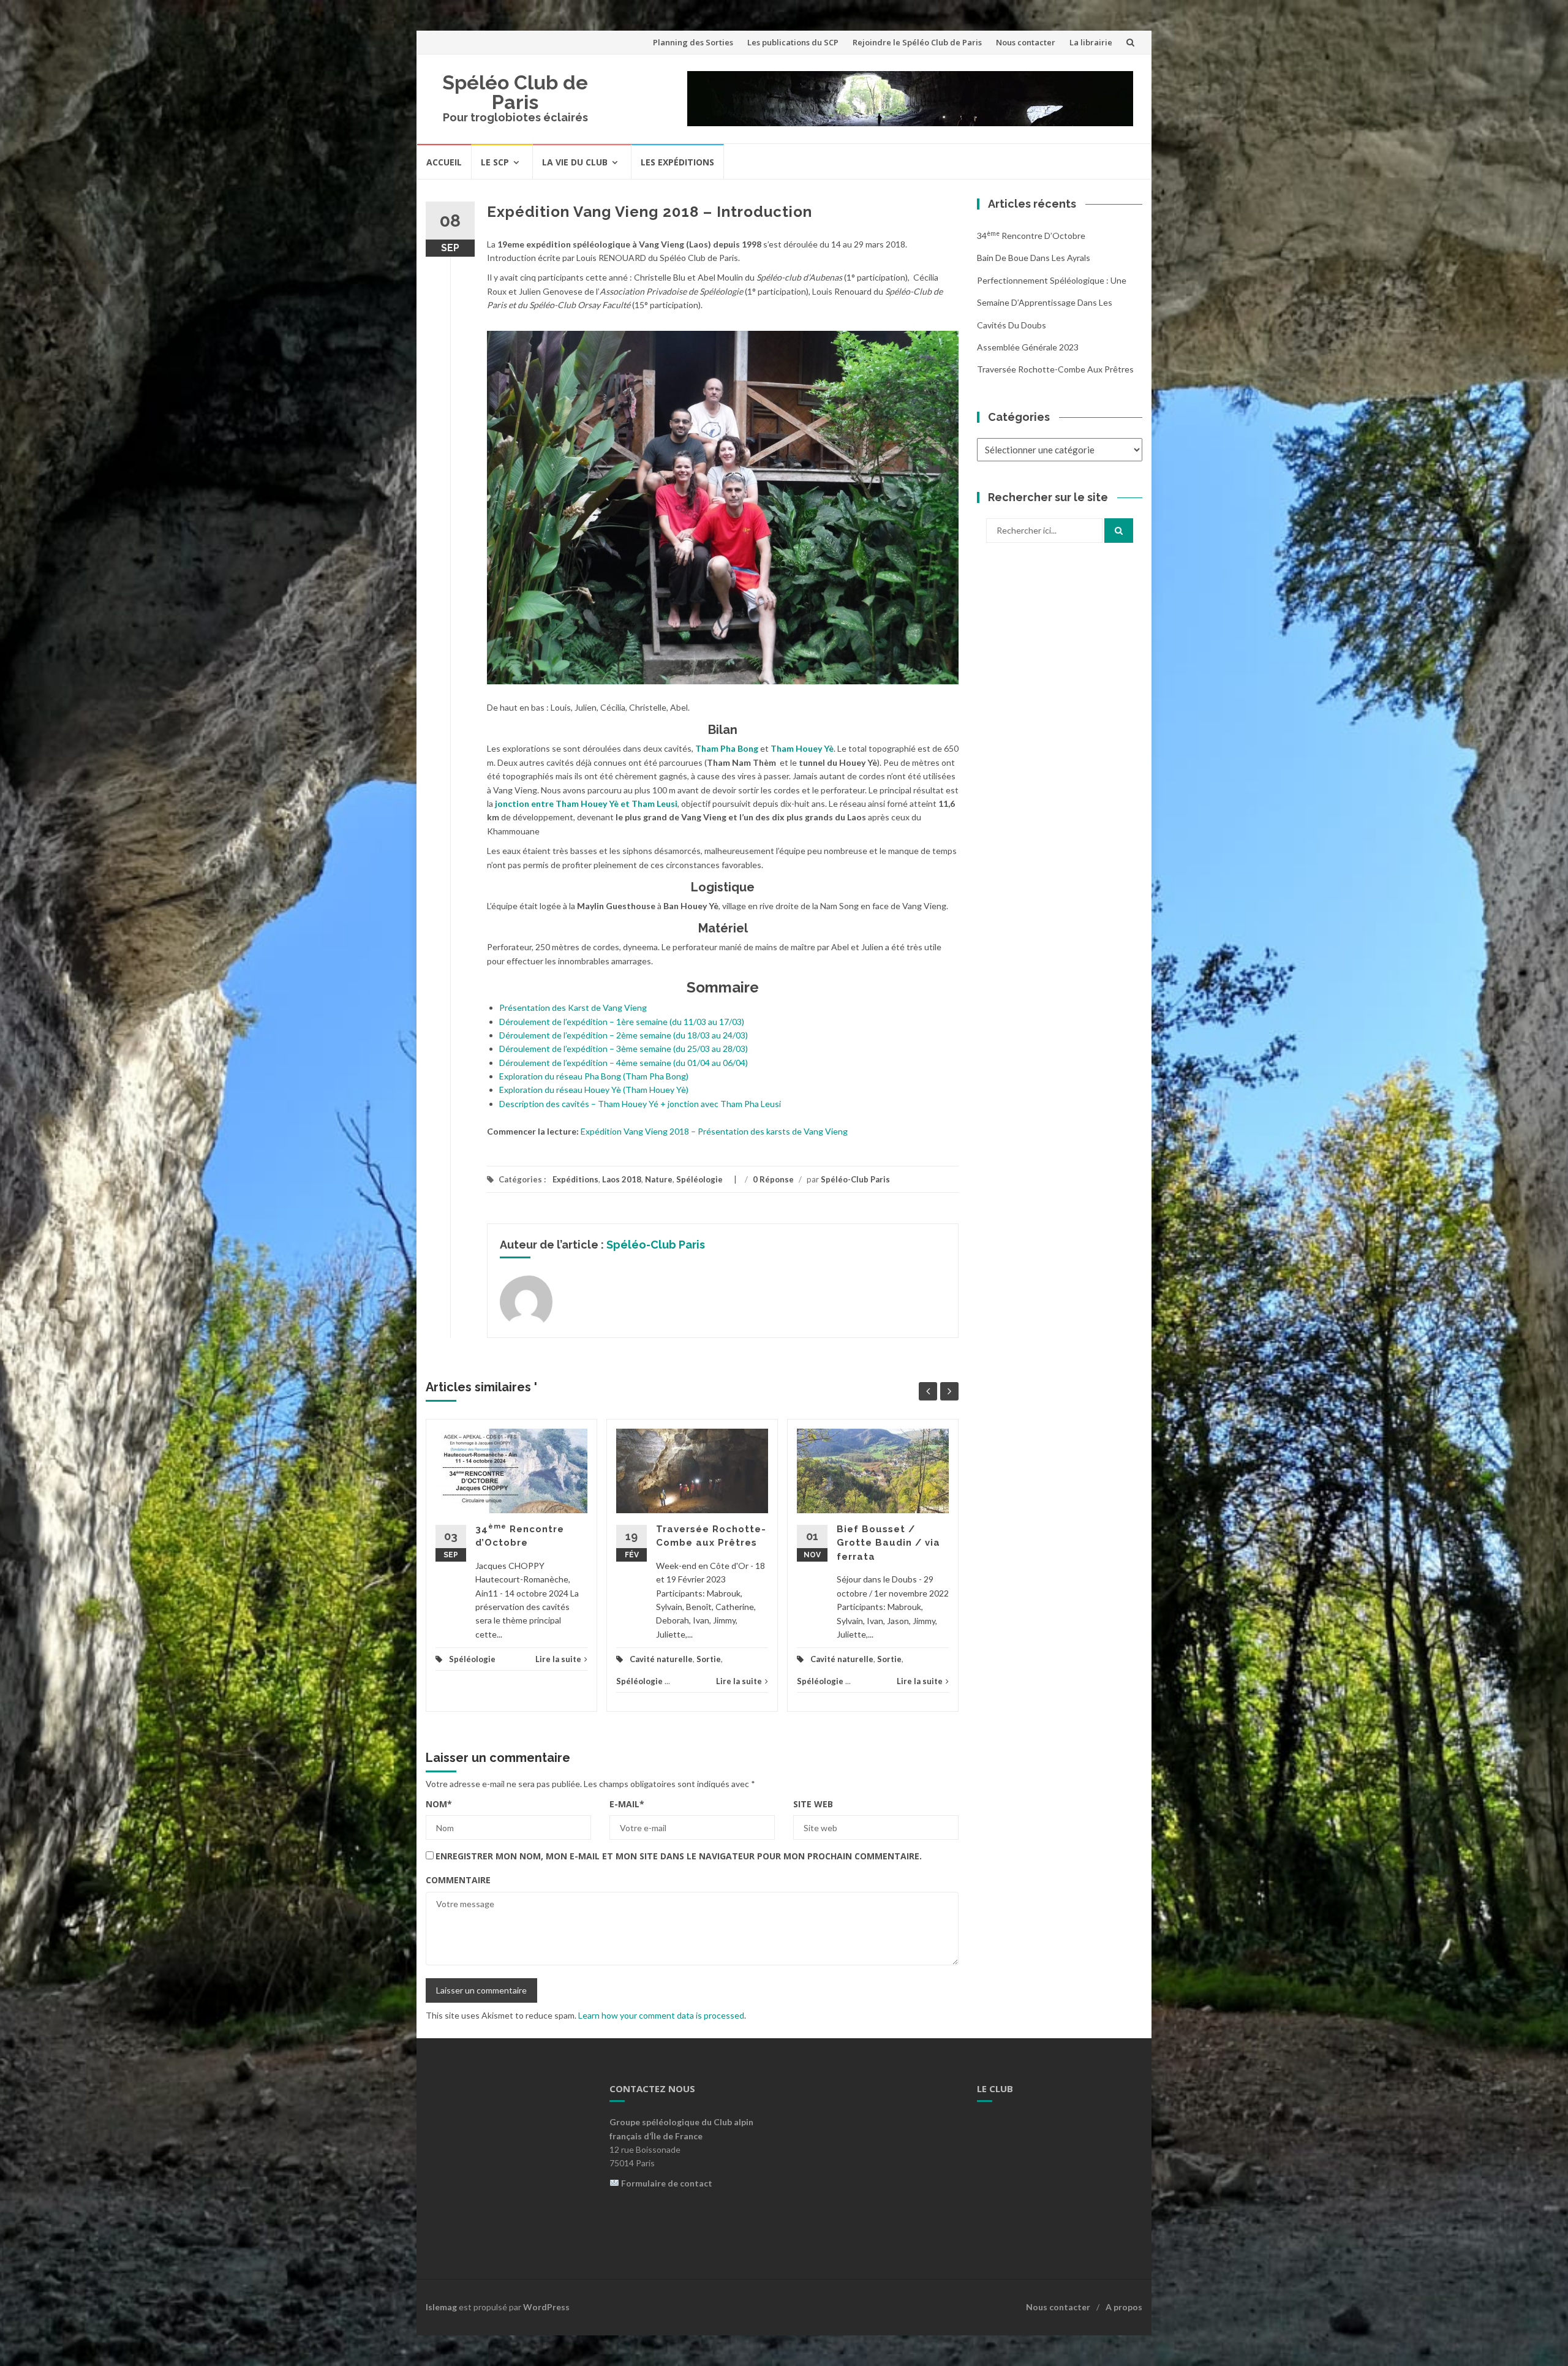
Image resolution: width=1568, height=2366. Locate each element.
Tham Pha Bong (727, 748)
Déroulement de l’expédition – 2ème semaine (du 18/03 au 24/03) (624, 1035)
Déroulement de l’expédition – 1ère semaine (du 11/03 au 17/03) (622, 1022)
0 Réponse (773, 1179)
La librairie (1091, 42)
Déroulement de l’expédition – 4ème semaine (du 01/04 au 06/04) (624, 1063)
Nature (659, 1179)
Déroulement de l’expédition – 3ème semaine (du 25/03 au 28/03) (624, 1049)
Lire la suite (558, 1659)
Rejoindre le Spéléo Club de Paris (917, 42)
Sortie (709, 1659)
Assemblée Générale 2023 (1028, 347)
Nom (439, 1804)
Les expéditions (677, 162)
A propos (1124, 2307)
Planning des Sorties (693, 42)
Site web (813, 1804)
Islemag (441, 2307)
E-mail (627, 1804)
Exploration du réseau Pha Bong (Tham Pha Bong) (594, 1076)
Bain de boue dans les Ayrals (1034, 258)
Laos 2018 (622, 1179)
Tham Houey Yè (802, 748)
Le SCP (495, 162)
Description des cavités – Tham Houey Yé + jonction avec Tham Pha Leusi (640, 1104)
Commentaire (458, 1880)
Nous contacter (1026, 42)
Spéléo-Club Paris (855, 1179)
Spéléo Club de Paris (515, 92)
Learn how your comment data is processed (661, 2015)
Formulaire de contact (667, 2183)
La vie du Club (575, 162)
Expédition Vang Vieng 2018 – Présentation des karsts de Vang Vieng (714, 1131)
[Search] (1119, 531)
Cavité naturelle (661, 1659)
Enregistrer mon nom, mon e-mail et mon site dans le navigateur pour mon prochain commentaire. (679, 1856)
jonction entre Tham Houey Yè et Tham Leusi (586, 803)
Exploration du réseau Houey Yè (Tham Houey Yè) (594, 1090)
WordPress (546, 2307)
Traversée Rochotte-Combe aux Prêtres (1055, 369)
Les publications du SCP (793, 42)
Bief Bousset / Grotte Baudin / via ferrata (888, 1543)
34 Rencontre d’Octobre (1031, 236)
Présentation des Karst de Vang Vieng (573, 1007)
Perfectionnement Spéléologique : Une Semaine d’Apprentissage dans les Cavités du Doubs (1052, 303)
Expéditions (575, 1179)
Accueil (444, 162)
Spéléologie (699, 1179)
